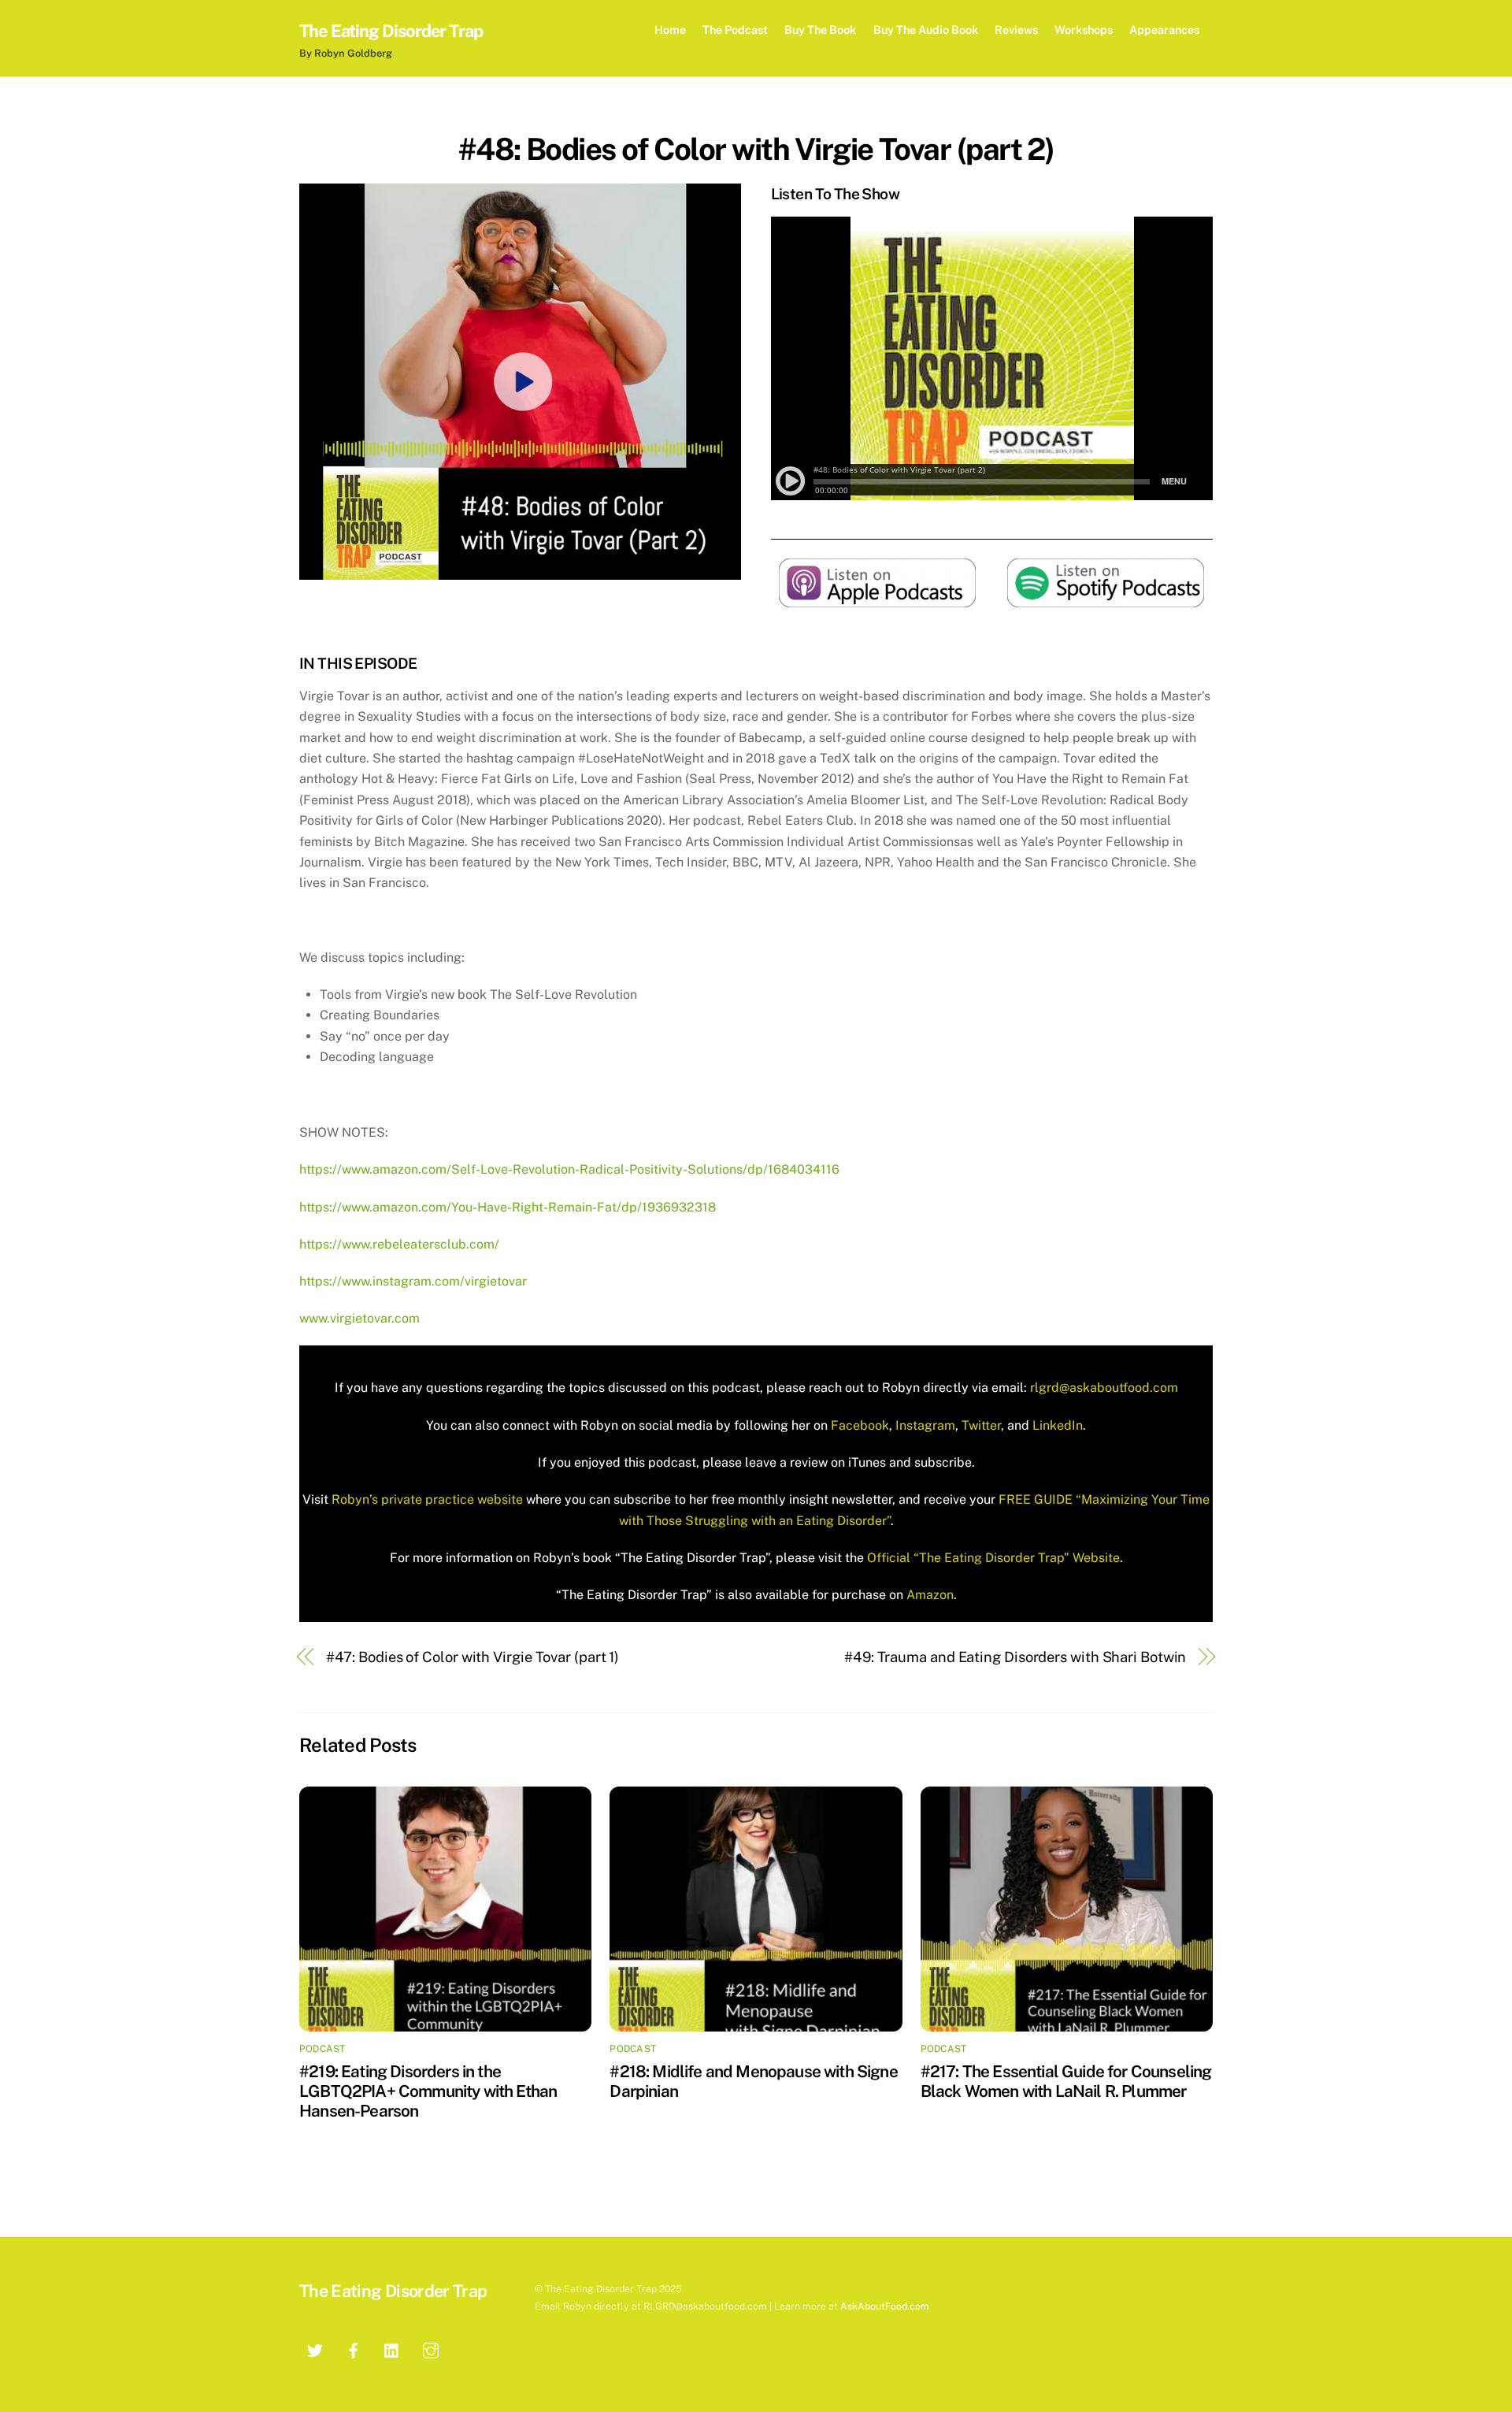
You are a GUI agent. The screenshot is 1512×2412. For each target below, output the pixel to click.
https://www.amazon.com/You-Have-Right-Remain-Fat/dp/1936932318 (508, 1207)
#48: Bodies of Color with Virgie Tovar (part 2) (756, 149)
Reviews (1016, 30)
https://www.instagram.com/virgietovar (413, 1281)
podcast (322, 2049)
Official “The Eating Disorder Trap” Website (993, 1558)
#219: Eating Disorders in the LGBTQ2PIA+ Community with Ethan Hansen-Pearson (428, 2091)
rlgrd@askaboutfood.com (1104, 1388)
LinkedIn (1056, 1425)
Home (670, 30)
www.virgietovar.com (359, 1318)
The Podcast (735, 30)
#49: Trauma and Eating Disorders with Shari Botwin (1015, 1657)
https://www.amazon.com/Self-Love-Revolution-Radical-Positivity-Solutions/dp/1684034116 (569, 1169)
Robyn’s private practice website (427, 1499)
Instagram (924, 1425)
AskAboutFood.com (885, 2306)
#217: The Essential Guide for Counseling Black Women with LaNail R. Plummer (1066, 2081)
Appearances (1164, 30)
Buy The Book (820, 30)
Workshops (1084, 30)
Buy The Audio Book (926, 30)
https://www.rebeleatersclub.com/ (399, 1244)
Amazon (930, 1595)
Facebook (858, 1425)
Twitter (980, 1425)
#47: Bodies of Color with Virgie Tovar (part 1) (473, 1657)
